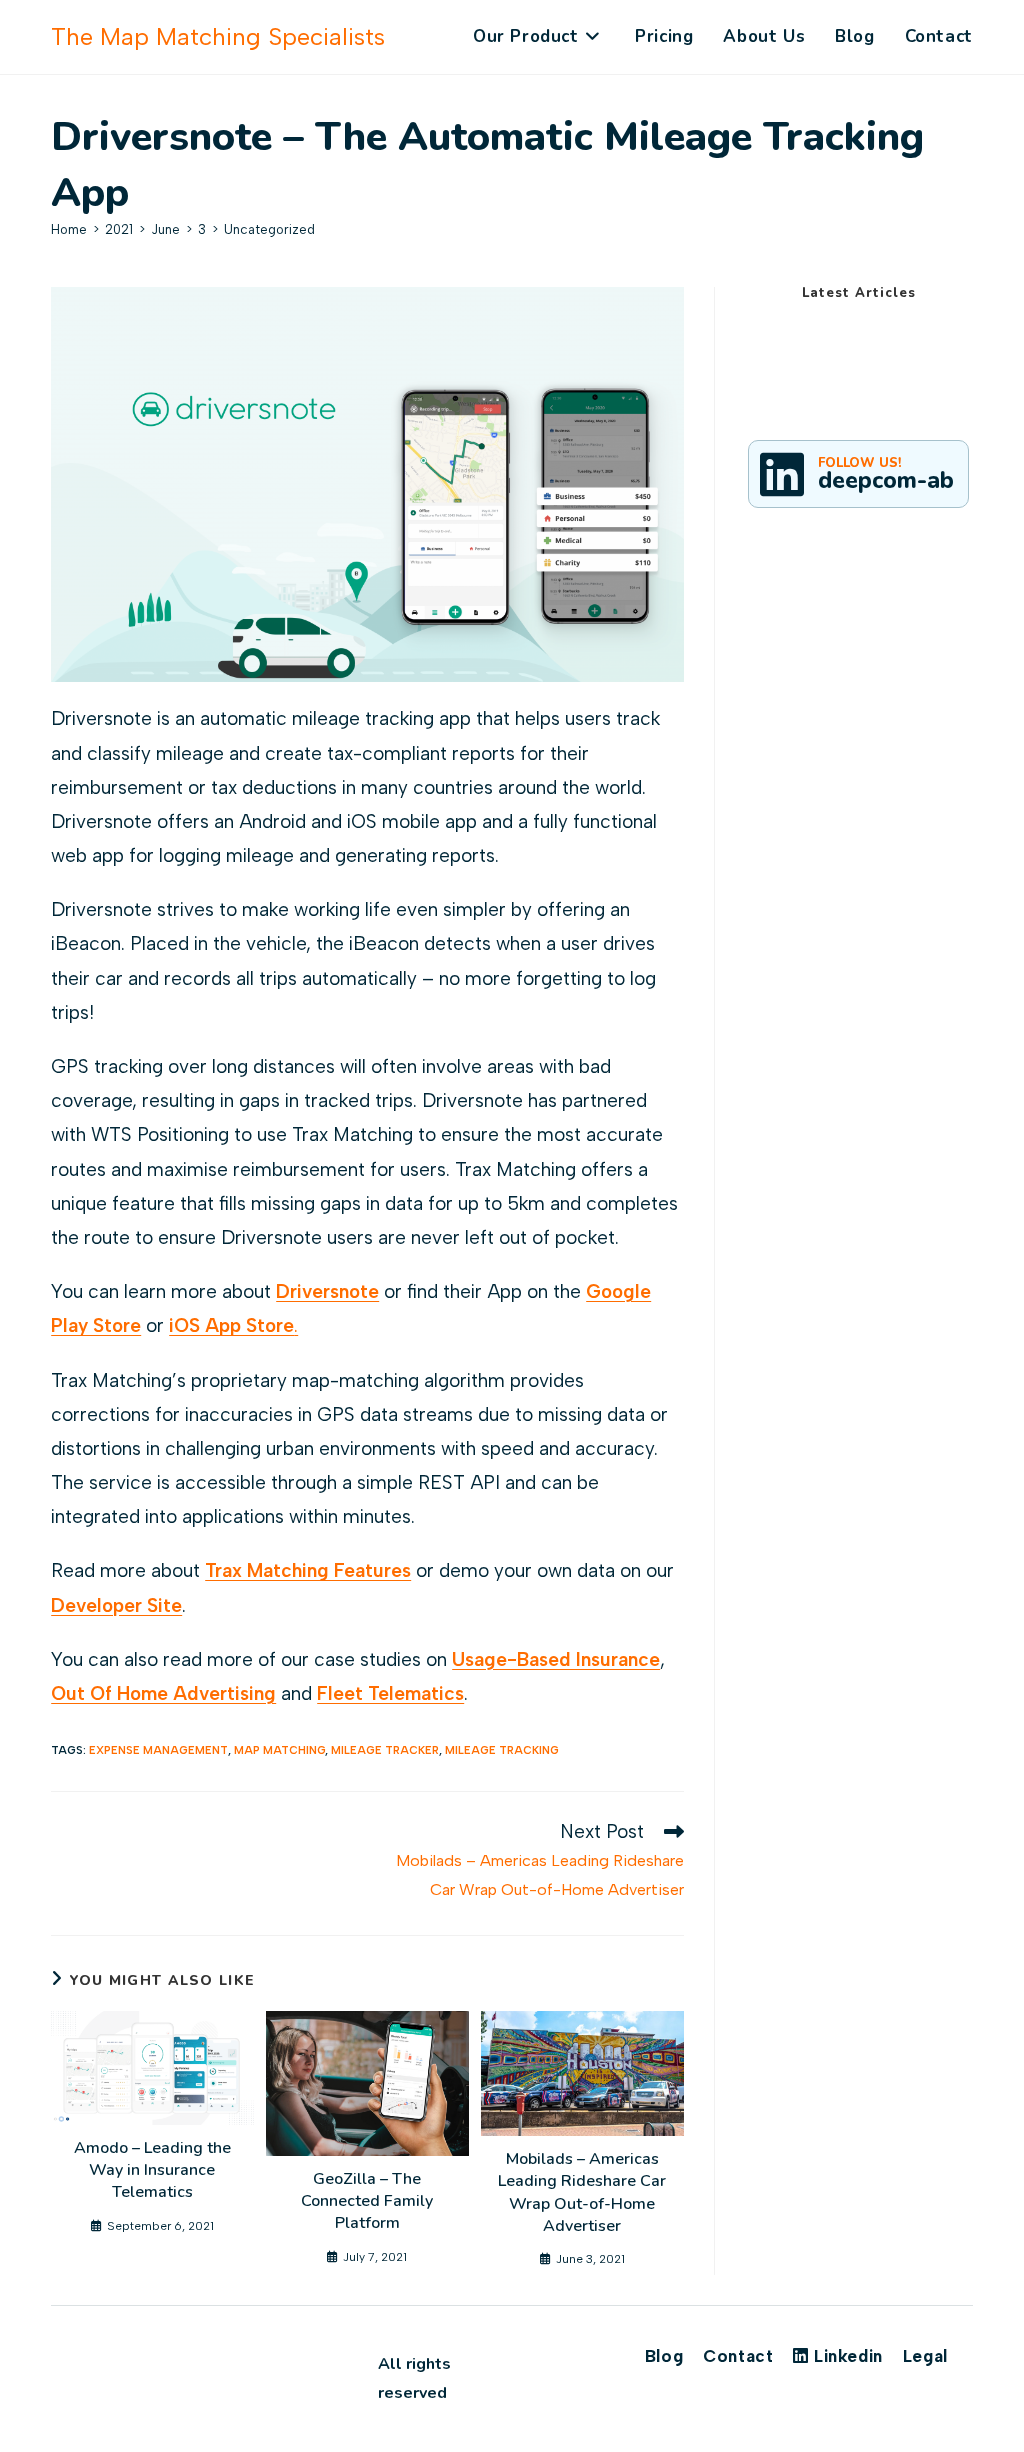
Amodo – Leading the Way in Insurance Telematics (152, 2170)
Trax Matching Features (308, 1570)
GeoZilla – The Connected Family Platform (367, 2201)
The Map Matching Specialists (218, 36)
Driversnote (327, 1291)
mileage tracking (502, 1750)
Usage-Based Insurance (556, 1659)
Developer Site (116, 1605)
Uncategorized (269, 229)
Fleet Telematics (390, 1693)
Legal (925, 2356)
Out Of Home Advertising (163, 1693)
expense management (158, 1750)
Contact (738, 2356)
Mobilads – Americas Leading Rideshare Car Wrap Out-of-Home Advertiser (582, 2192)
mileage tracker (385, 1750)
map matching (279, 1750)
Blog (664, 2356)
